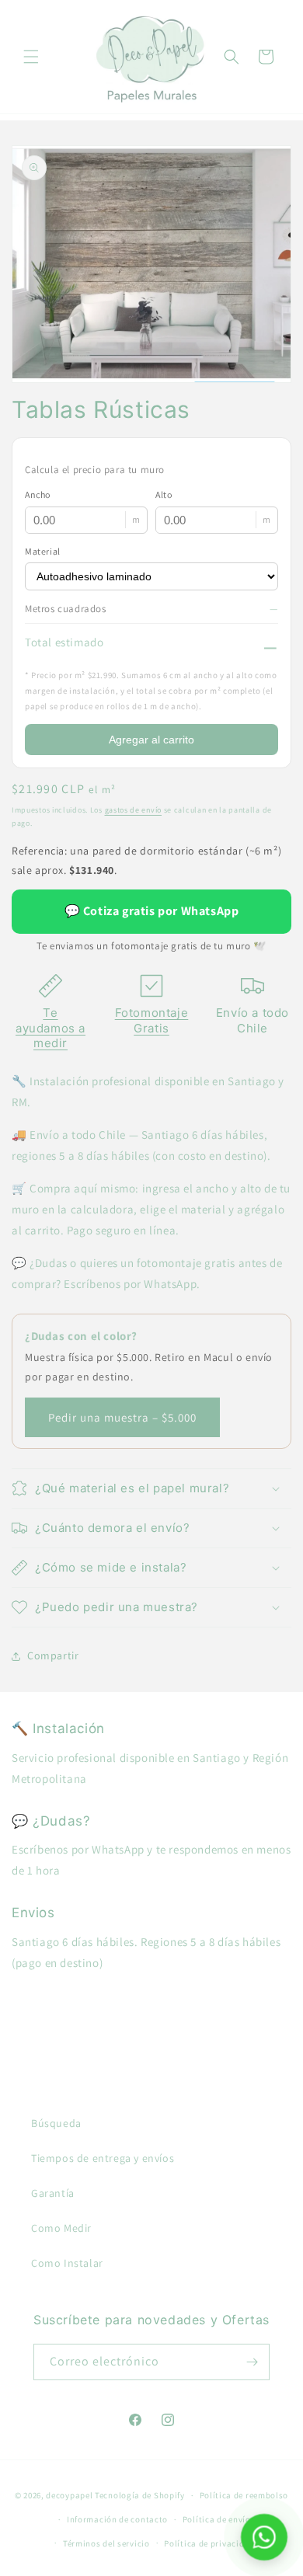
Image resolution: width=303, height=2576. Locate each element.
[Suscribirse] (252, 2362)
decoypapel (69, 2495)
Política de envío (217, 2519)
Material (43, 551)
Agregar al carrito (151, 740)
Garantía (53, 2193)
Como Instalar (67, 2263)
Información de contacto (117, 2519)
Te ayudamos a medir (50, 1028)
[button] (31, 57)
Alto (164, 494)
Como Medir (61, 2228)
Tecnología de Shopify (140, 2495)
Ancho (38, 494)
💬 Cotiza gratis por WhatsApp (152, 911)
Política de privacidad (209, 2543)
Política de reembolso (244, 2495)
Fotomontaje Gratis (152, 1020)
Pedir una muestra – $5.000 (122, 1417)
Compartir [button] (53, 1655)
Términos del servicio (106, 2543)
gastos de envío (134, 810)
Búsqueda (56, 2123)
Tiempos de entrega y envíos (103, 2158)
